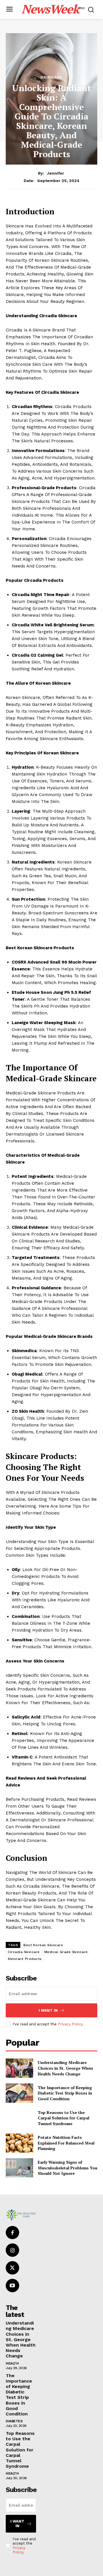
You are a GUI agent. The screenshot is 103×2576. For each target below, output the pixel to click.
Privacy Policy (70, 2024)
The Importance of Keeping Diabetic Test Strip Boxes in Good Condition (65, 2093)
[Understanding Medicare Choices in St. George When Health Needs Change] (19, 2068)
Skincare (51, 77)
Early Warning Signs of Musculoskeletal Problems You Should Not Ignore (68, 2168)
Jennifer (56, 173)
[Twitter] (12, 2268)
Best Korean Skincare (43, 1945)
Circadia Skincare (24, 1952)
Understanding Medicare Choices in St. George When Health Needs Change (65, 2068)
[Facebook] (12, 2233)
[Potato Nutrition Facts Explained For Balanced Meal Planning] (19, 2143)
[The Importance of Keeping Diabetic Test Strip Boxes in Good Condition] (19, 2093)
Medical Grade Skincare (66, 1952)
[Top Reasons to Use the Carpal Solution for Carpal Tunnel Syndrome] (19, 2118)
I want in (48, 2010)
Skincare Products (25, 1959)
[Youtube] (12, 2286)
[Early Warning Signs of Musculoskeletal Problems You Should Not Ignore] (19, 2168)
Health (12, 2363)
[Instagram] (12, 2250)
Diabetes (14, 2421)
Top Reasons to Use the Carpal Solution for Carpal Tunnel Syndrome (64, 2118)
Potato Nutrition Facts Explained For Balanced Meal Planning (66, 2143)
